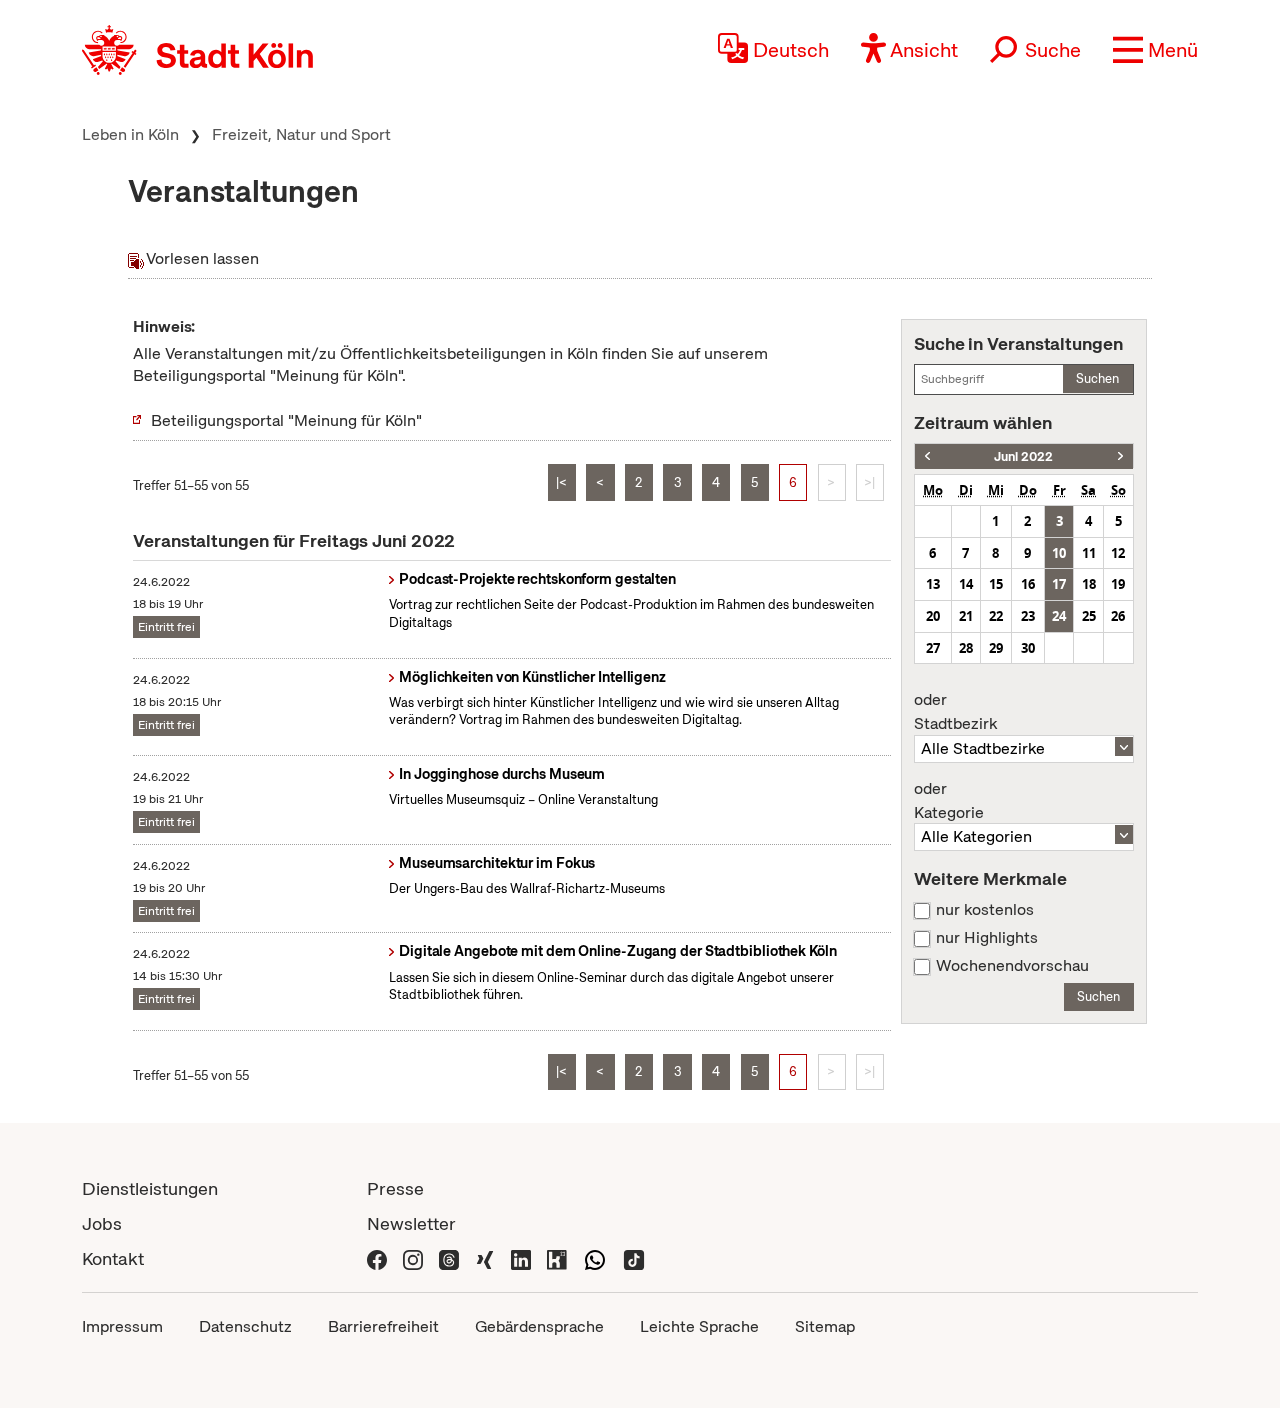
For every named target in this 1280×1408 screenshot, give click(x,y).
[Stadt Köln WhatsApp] (595, 1258)
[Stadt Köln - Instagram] (413, 1258)
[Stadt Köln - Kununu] (557, 1258)
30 (1028, 648)
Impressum (122, 1326)
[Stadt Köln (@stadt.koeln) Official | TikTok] (634, 1258)
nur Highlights (987, 938)
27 (933, 648)
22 (996, 616)
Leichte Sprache (699, 1326)
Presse (395, 1188)
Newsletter (411, 1223)
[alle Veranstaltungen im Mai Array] (927, 456)
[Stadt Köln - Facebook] (377, 1258)
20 (933, 616)
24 (1059, 616)
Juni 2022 (1023, 456)
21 (966, 616)
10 (1059, 553)
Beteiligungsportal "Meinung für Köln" (286, 420)
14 (966, 584)
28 (966, 648)
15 (996, 584)
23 (1028, 616)
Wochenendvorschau (1012, 966)
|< (561, 482)
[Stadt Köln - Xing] (485, 1258)
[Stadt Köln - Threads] (449, 1258)
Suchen (1097, 378)
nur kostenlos (985, 910)
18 (1089, 584)
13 (933, 584)
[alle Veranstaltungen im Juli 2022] (1120, 456)
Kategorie (949, 801)
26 (1118, 616)
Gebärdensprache (539, 1326)
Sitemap (825, 1326)
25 (1089, 616)
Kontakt (113, 1258)
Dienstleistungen (150, 1188)
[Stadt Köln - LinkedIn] (521, 1258)
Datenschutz (245, 1326)
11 (1089, 553)
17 (1059, 584)
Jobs (102, 1223)
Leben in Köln (130, 134)
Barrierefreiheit (383, 1326)
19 (1118, 584)
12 (1118, 553)
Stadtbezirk (955, 712)
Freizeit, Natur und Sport (301, 134)
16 (1028, 584)
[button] (1155, 50)
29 (996, 648)
